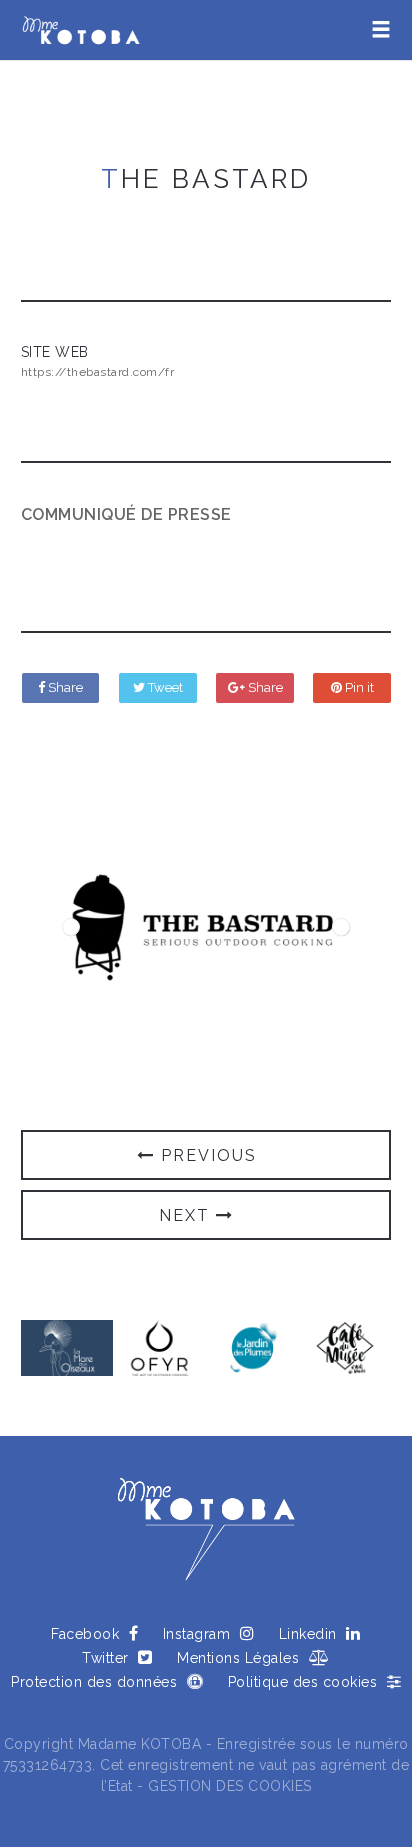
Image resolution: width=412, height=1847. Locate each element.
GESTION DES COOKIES (230, 1786)
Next (341, 927)
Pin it (358, 687)
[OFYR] (159, 1346)
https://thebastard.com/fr (98, 372)
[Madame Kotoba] (81, 30)
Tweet (164, 687)
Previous (71, 927)
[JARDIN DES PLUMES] (252, 1346)
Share (64, 687)
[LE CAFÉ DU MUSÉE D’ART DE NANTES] (345, 1346)
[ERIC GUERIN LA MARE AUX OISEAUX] (67, 1346)
